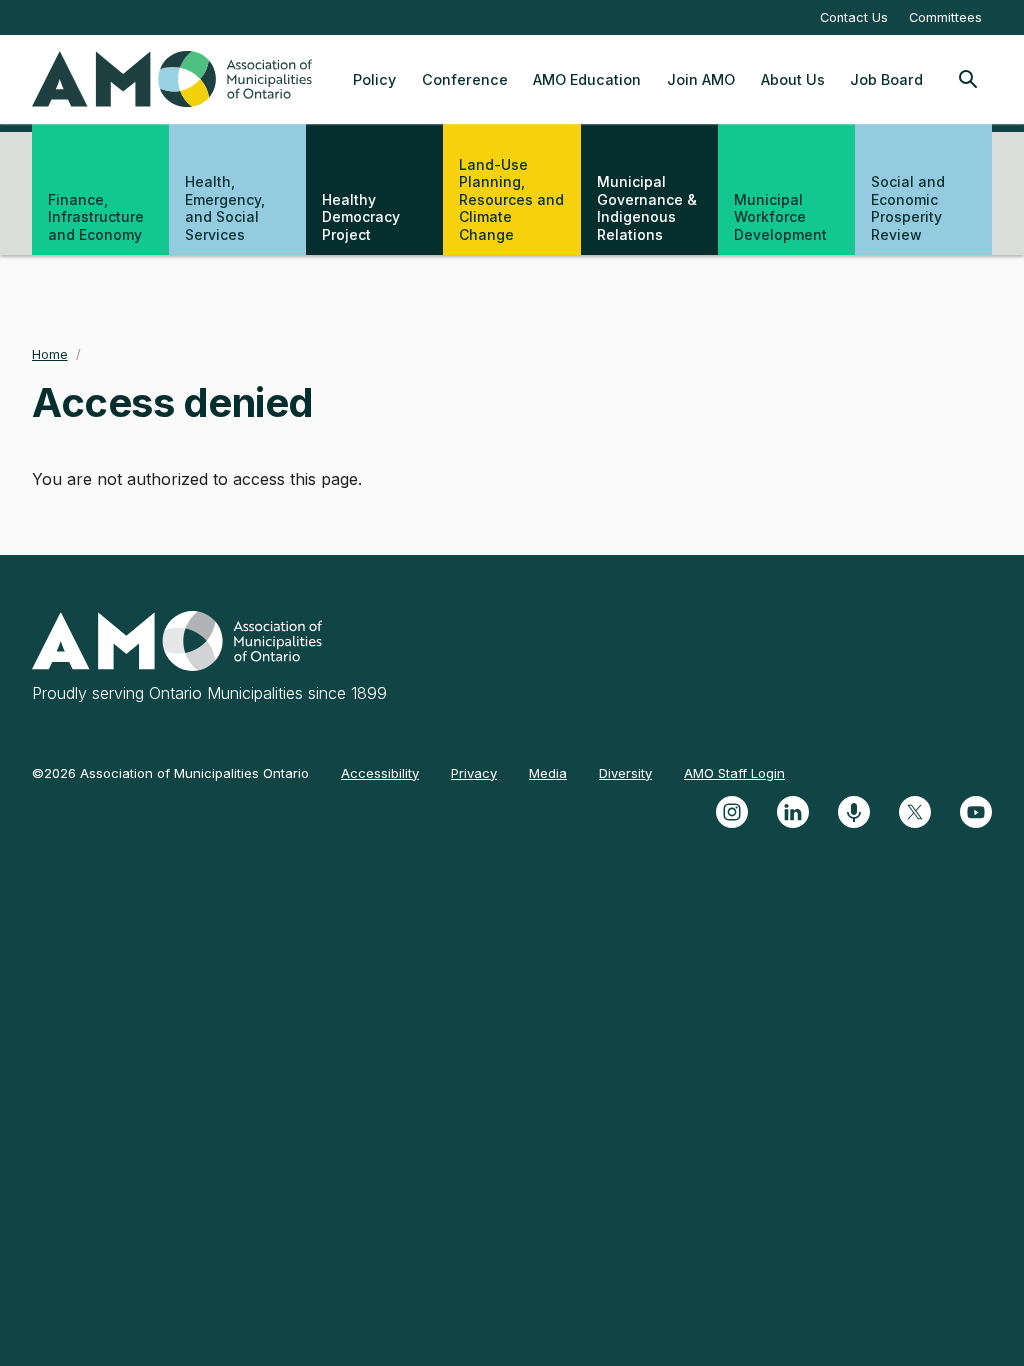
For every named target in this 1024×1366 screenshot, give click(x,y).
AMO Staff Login (734, 773)
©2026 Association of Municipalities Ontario (170, 773)
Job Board (886, 79)
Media (548, 773)
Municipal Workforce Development (780, 217)
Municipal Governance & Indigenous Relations (647, 208)
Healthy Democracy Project (361, 217)
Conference (465, 79)
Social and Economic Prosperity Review (908, 208)
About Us (793, 79)
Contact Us (854, 17)
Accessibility (380, 773)
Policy (374, 79)
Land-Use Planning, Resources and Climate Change (511, 199)
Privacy (474, 773)
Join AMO (701, 79)
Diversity (625, 773)
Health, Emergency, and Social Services (225, 208)
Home (50, 354)
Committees (945, 17)
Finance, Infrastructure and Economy (96, 217)
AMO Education (587, 79)
